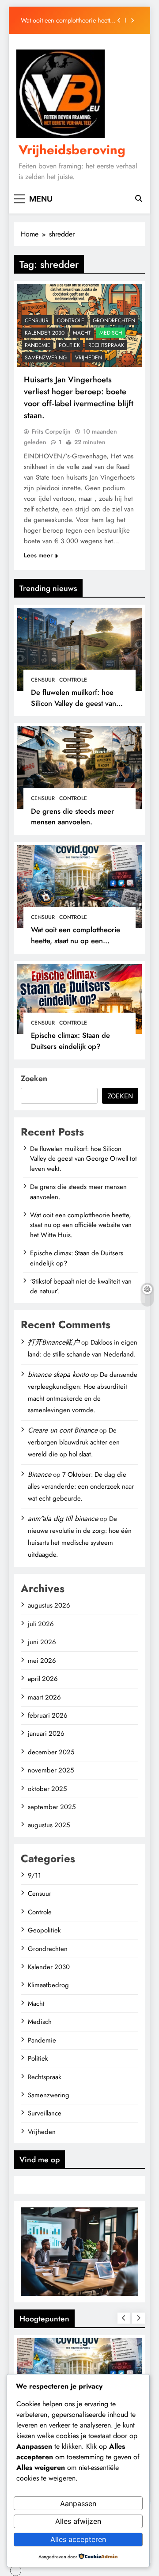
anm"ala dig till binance (63, 1519)
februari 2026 (48, 1715)
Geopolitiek (44, 1930)
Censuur (43, 680)
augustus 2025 (49, 1825)
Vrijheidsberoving (72, 150)
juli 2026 (41, 1624)
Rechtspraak (106, 345)
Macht (82, 333)
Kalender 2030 (45, 333)
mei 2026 (42, 1661)
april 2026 (43, 1679)
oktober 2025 (47, 1789)
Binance (40, 1474)
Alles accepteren (78, 2539)
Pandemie (38, 345)
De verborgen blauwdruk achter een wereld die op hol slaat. (74, 1442)
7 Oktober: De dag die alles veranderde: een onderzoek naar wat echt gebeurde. (81, 1486)
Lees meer (38, 555)
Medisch (111, 333)
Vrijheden (89, 358)
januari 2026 (46, 1734)
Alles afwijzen (78, 2521)
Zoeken (34, 1078)
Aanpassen (78, 2504)
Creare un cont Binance (63, 1430)
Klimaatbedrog (48, 1985)
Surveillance (45, 2113)
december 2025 (51, 1752)
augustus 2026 (49, 1605)
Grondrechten (114, 320)
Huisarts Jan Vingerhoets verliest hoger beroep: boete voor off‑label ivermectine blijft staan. (79, 397)
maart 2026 (44, 1697)
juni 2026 (42, 1642)
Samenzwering (46, 358)
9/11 (34, 1875)
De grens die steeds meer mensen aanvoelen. (72, 817)
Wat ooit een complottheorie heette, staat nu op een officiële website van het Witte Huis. (69, 20)
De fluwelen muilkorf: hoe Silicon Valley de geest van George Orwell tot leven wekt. (79, 703)
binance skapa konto (58, 1374)
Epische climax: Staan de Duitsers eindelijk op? (70, 1041)
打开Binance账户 (54, 1342)
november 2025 (51, 1770)
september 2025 (52, 1807)
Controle (73, 680)
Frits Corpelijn (51, 431)
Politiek (69, 345)
